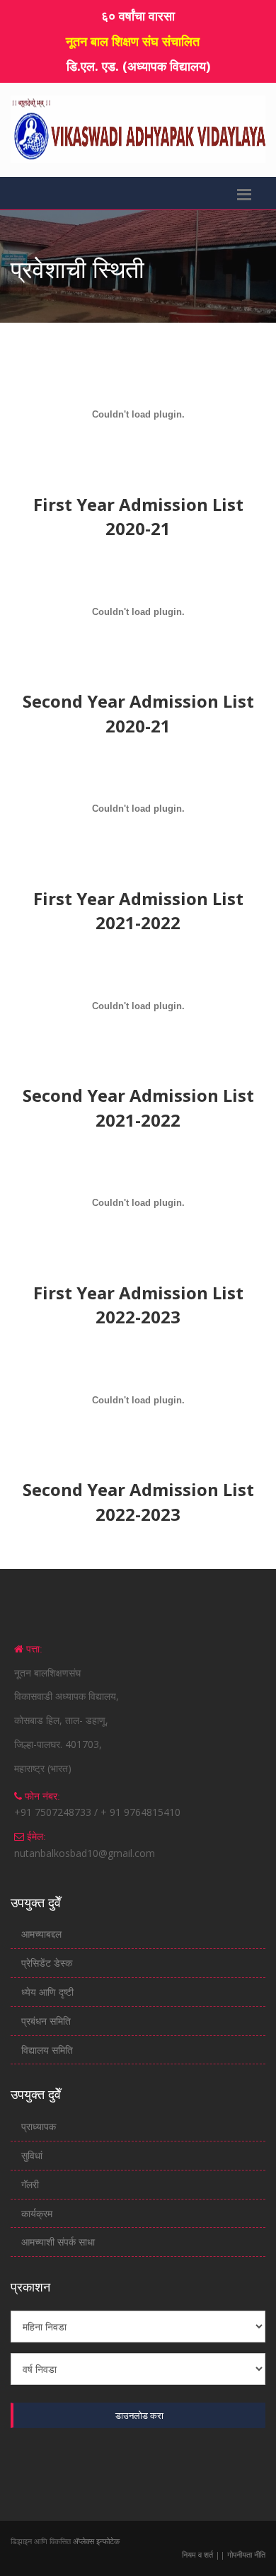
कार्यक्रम (37, 2213)
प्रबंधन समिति (46, 2021)
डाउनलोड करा (139, 2415)
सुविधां (32, 2155)
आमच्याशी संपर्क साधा (58, 2242)
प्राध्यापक (39, 2126)
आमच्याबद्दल (41, 1934)
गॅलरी (30, 2184)
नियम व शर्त (199, 2554)
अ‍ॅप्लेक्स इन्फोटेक (96, 2541)
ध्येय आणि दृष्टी (47, 1992)
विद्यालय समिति (47, 2050)
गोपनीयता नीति (245, 2554)
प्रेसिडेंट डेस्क (47, 1963)
